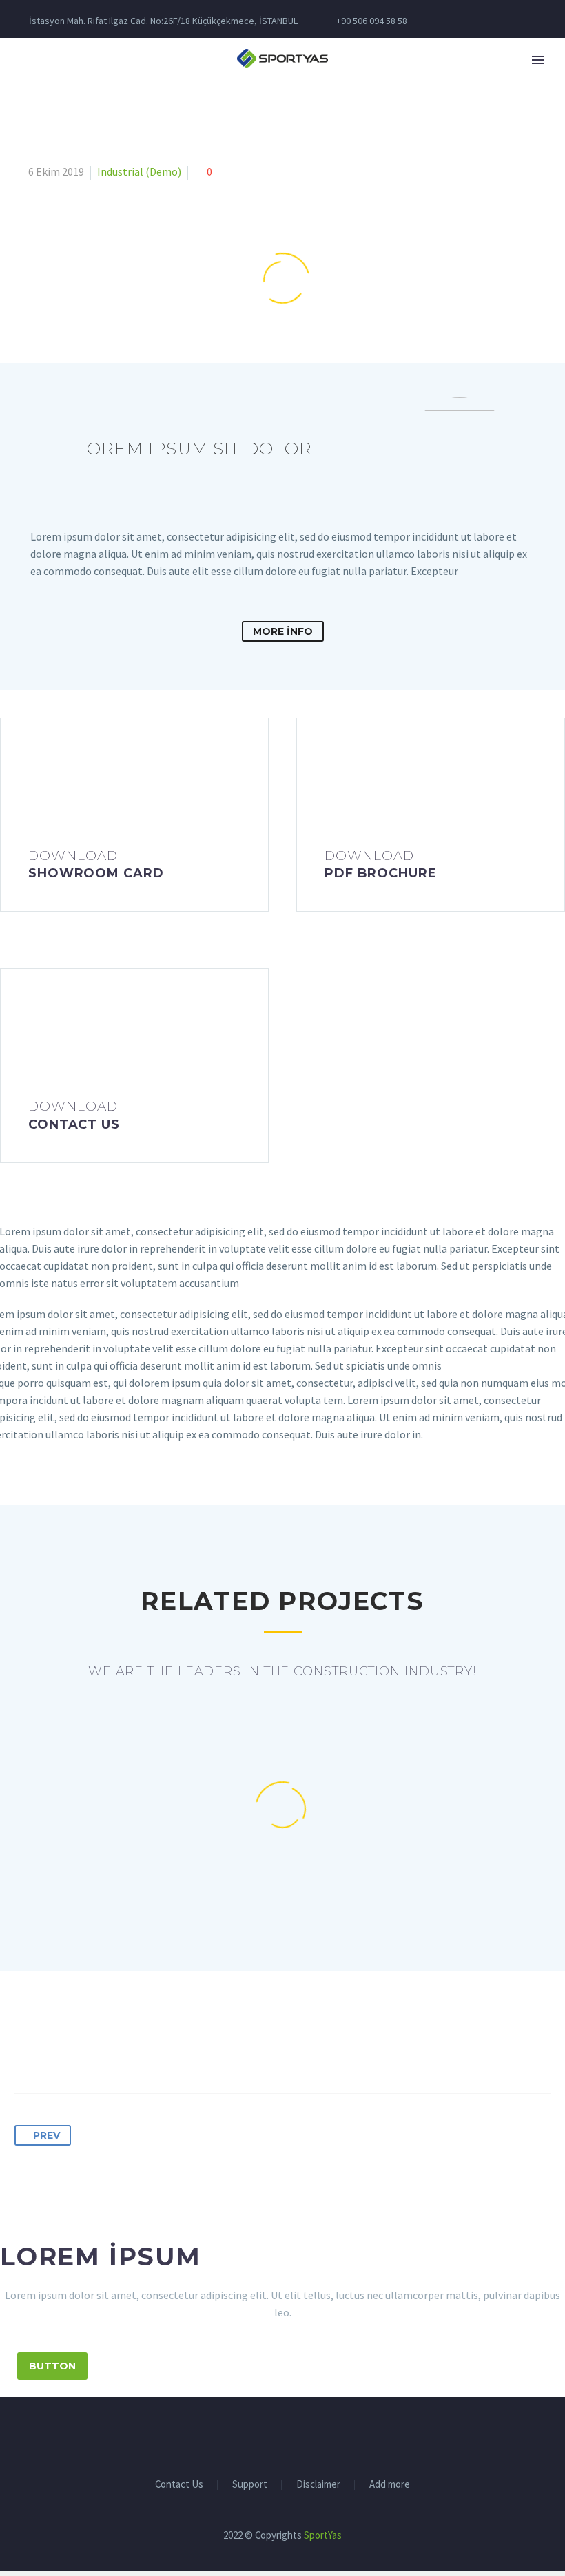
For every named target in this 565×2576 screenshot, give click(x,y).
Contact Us (179, 2485)
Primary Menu (538, 60)
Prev (47, 2135)
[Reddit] (154, 2050)
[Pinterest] (77, 2050)
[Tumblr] (103, 2050)
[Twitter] (52, 2050)
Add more (390, 2485)
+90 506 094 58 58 (372, 21)
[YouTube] (327, 2435)
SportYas (323, 2535)
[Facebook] (26, 2050)
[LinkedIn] (128, 2050)
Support (250, 2485)
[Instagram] (291, 2435)
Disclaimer (318, 2485)
